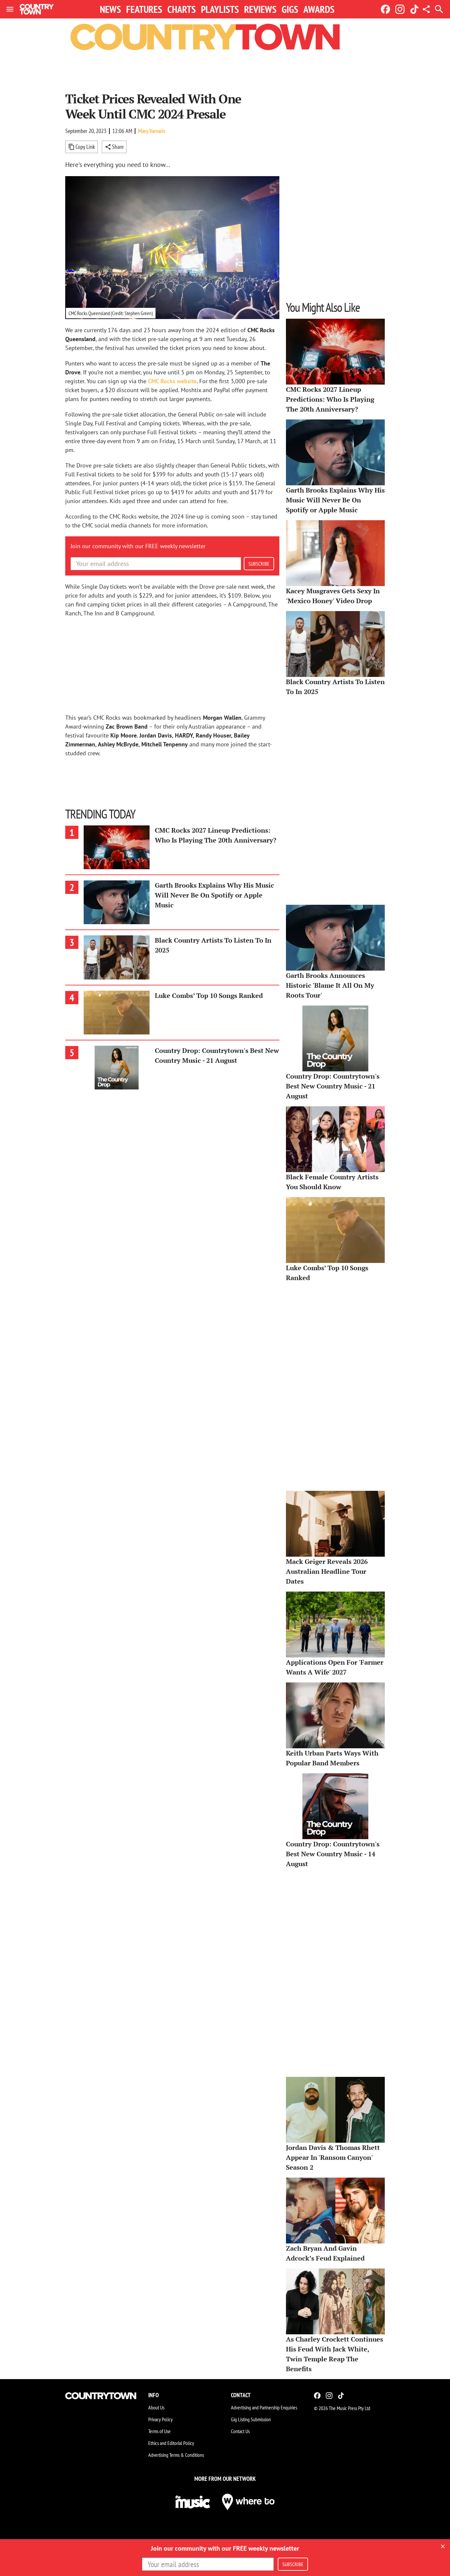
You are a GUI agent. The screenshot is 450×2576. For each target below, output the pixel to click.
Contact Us (240, 2431)
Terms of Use (159, 2431)
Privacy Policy (160, 2419)
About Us (156, 2407)
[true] (443, 2546)
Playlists (220, 9)
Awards (319, 9)
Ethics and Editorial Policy (171, 2443)
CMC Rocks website (172, 381)
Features (144, 9)
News (110, 9)
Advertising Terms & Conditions (176, 2455)
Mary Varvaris (152, 131)
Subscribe (259, 564)
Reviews (260, 9)
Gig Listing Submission (251, 2419)
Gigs (290, 9)
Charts (182, 9)
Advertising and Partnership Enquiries (264, 2407)
